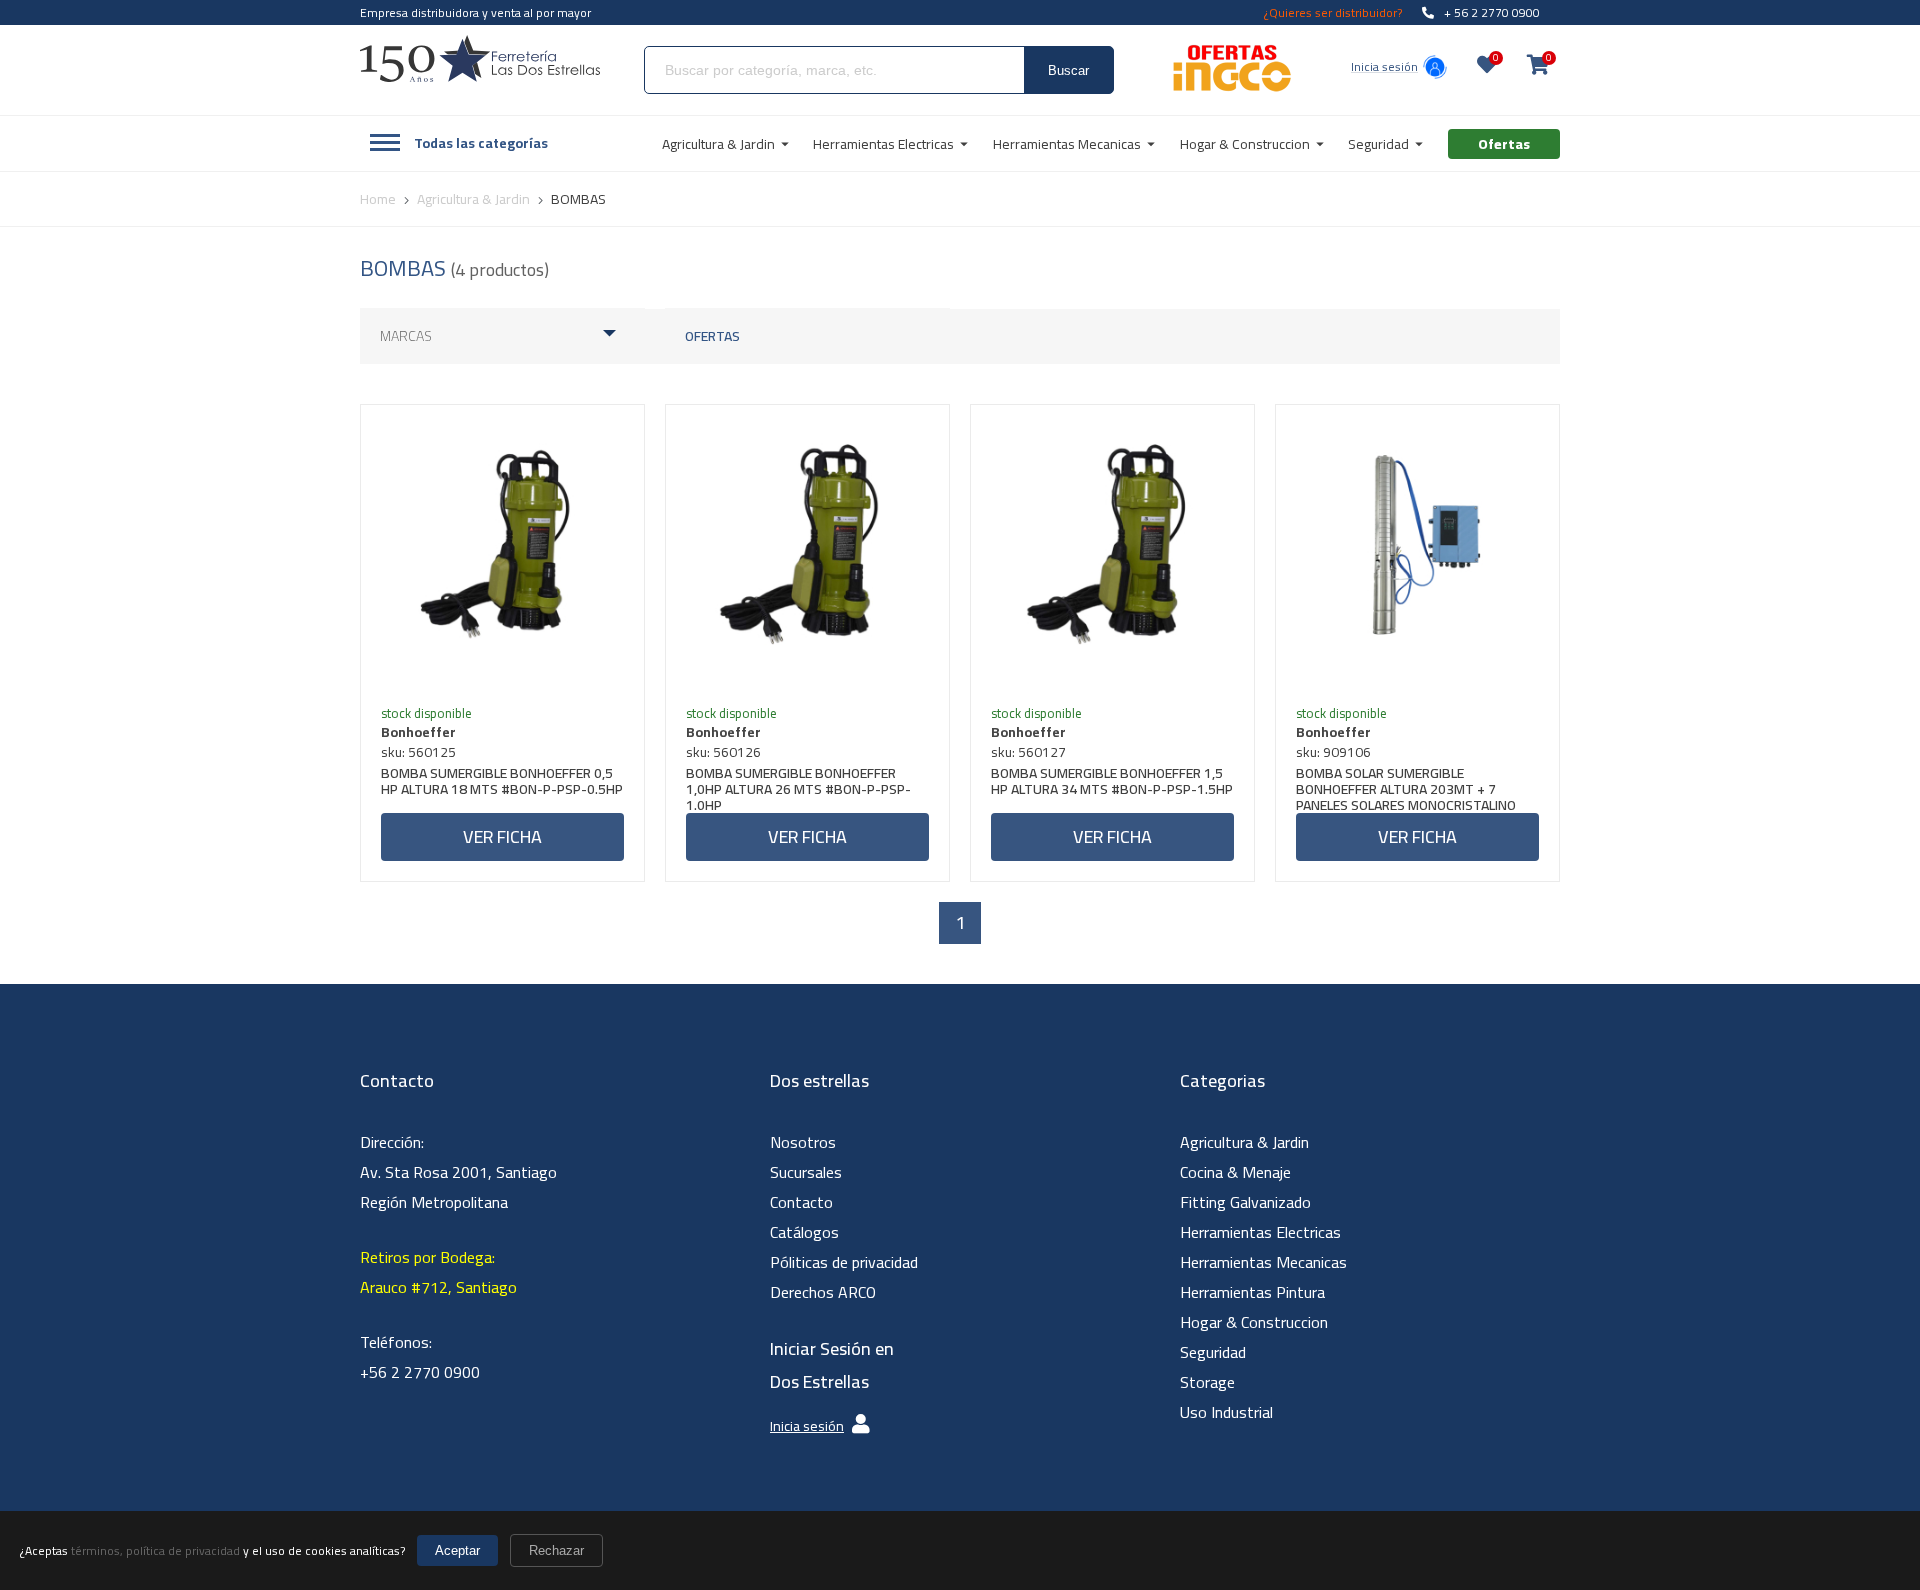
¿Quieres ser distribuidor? (1333, 12)
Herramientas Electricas (1260, 1232)
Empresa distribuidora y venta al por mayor (475, 12)
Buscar (1068, 70)
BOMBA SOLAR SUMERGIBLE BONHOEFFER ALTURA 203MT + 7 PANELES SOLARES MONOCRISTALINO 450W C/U (1406, 789)
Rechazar (556, 1550)
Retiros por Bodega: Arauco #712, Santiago (438, 1272)
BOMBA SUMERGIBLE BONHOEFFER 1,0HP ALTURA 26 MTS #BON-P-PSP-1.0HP (798, 789)
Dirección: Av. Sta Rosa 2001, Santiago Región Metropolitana (458, 1172)
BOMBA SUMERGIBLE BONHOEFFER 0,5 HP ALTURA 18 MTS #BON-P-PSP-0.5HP (502, 783)
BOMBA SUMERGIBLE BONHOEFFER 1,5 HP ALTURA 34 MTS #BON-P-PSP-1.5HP (1112, 783)
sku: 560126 (723, 752)
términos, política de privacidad (155, 1550)
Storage (1207, 1382)
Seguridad (1213, 1352)
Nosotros (803, 1142)
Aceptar (457, 1550)
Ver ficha (502, 836)
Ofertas (712, 336)
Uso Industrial (1226, 1412)
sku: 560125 (418, 752)
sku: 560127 (1028, 752)
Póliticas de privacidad (844, 1262)
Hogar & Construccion (1254, 1322)
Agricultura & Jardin (1244, 1142)
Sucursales (806, 1172)
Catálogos (804, 1232)
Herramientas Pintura (1252, 1292)
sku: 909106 (1333, 752)
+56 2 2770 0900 (420, 1372)
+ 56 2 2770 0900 (1492, 12)
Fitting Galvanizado (1245, 1202)
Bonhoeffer (418, 732)
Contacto (801, 1202)
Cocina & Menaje (1235, 1172)
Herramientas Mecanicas (1263, 1262)
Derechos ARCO (823, 1292)
